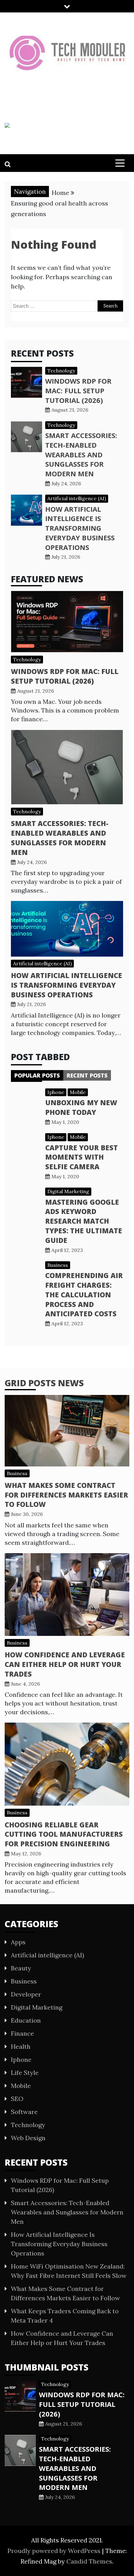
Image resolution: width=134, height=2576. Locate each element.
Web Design (28, 2138)
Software (24, 2112)
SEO (17, 2099)
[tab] (37, 1075)
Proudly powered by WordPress (55, 2551)
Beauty (21, 1968)
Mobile (78, 1092)
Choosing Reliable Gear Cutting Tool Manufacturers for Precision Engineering (64, 1834)
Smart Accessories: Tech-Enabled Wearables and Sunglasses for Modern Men (81, 454)
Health (21, 2046)
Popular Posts (37, 1075)
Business (58, 1265)
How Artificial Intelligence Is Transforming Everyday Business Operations (80, 528)
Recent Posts (87, 1075)
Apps (18, 1942)
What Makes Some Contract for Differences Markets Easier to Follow (66, 1495)
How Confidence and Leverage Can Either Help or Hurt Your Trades (65, 1664)
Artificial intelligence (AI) (77, 498)
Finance (22, 2033)
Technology (61, 371)
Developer (26, 1994)
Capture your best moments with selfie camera (81, 1157)
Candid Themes (89, 2561)
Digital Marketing (68, 1191)
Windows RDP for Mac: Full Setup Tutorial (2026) (78, 390)
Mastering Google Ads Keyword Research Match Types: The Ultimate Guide (84, 1221)
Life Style (25, 2073)
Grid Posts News (44, 1383)
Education (26, 2020)
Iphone (56, 1092)
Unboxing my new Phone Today (81, 1107)
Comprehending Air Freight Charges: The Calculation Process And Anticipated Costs (84, 1294)
